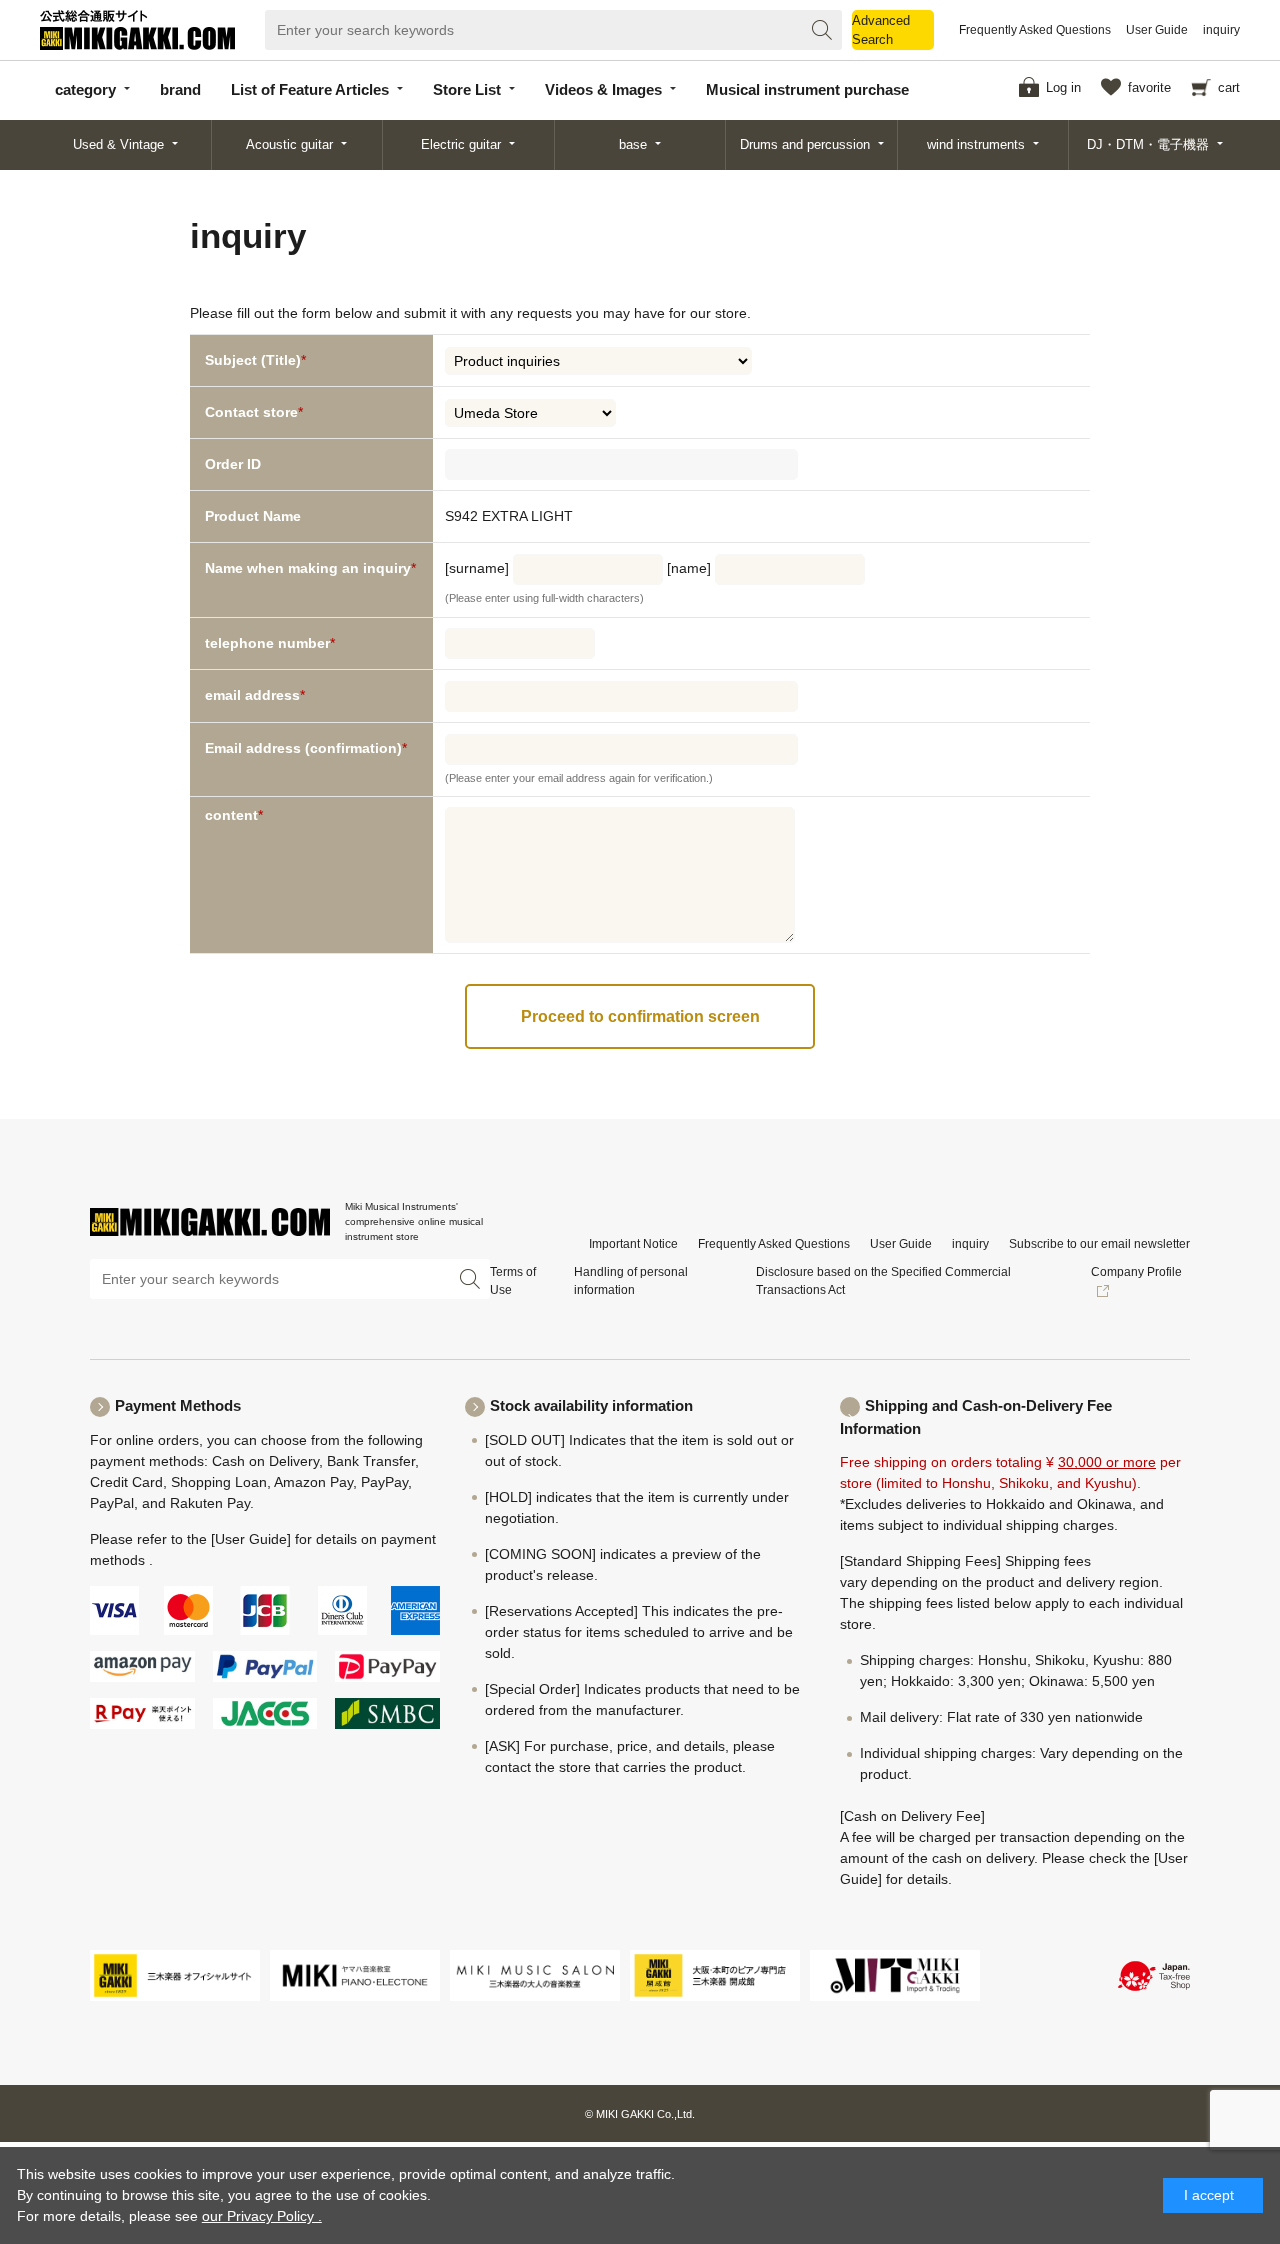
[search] (822, 30)
